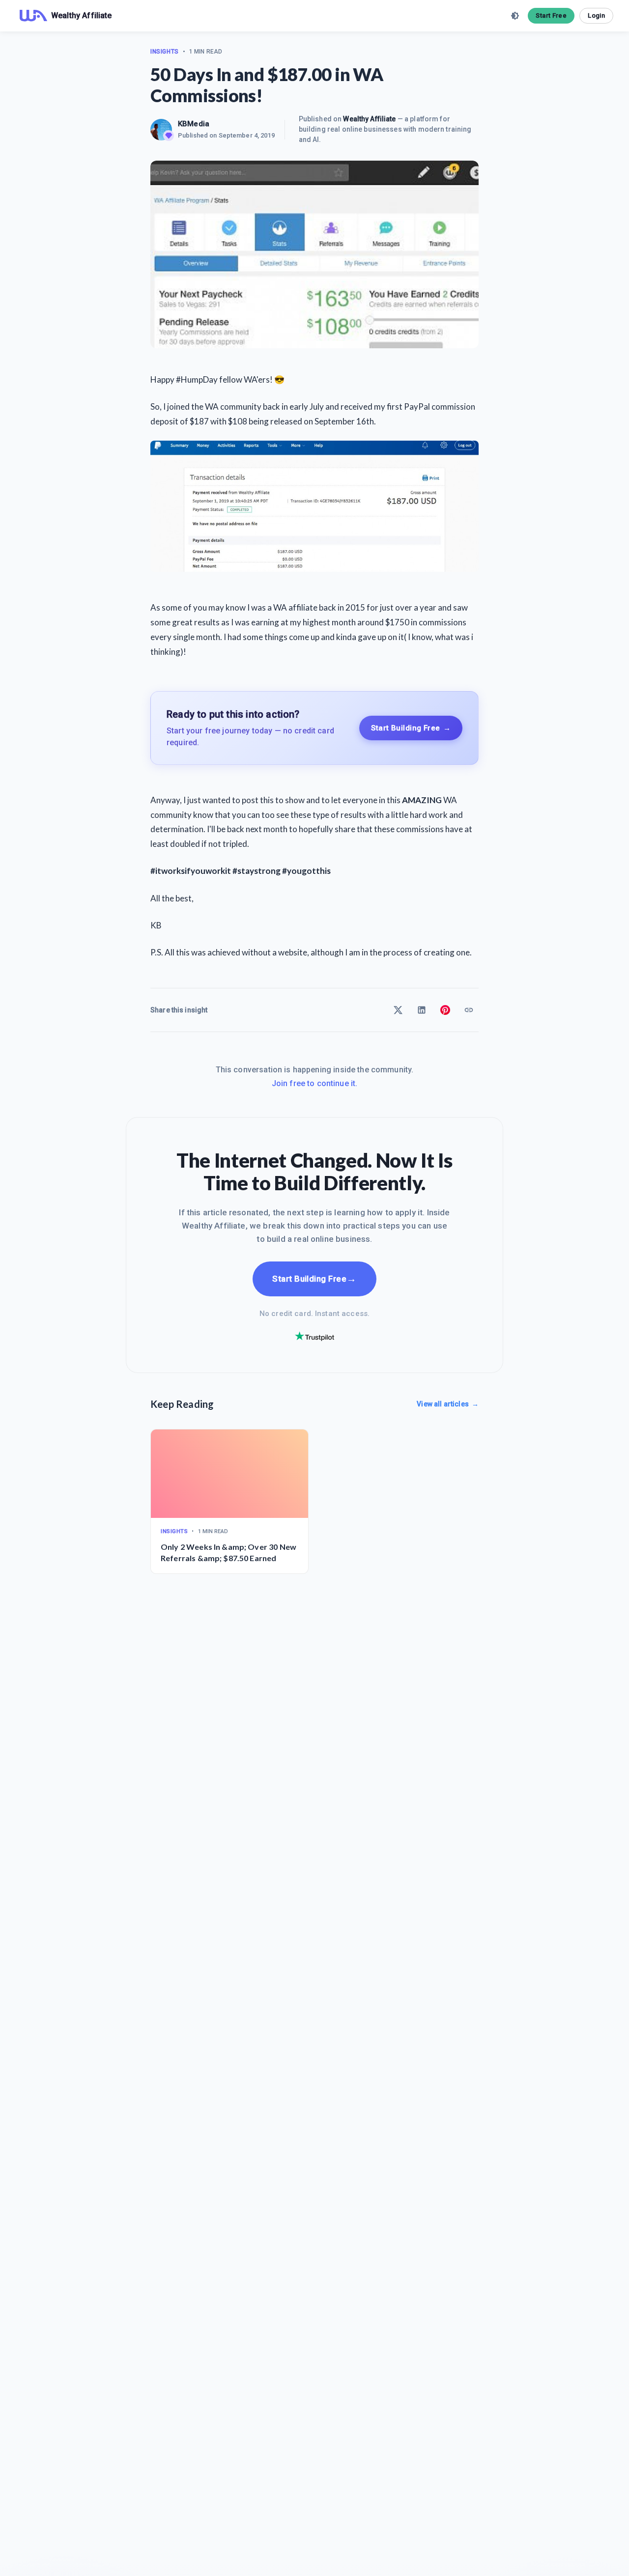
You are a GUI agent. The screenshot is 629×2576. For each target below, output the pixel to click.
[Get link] (469, 1010)
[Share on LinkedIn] (422, 1010)
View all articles (448, 1404)
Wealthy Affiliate (369, 119)
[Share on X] (398, 1010)
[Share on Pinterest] (445, 1010)
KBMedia (194, 124)
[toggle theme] (515, 16)
